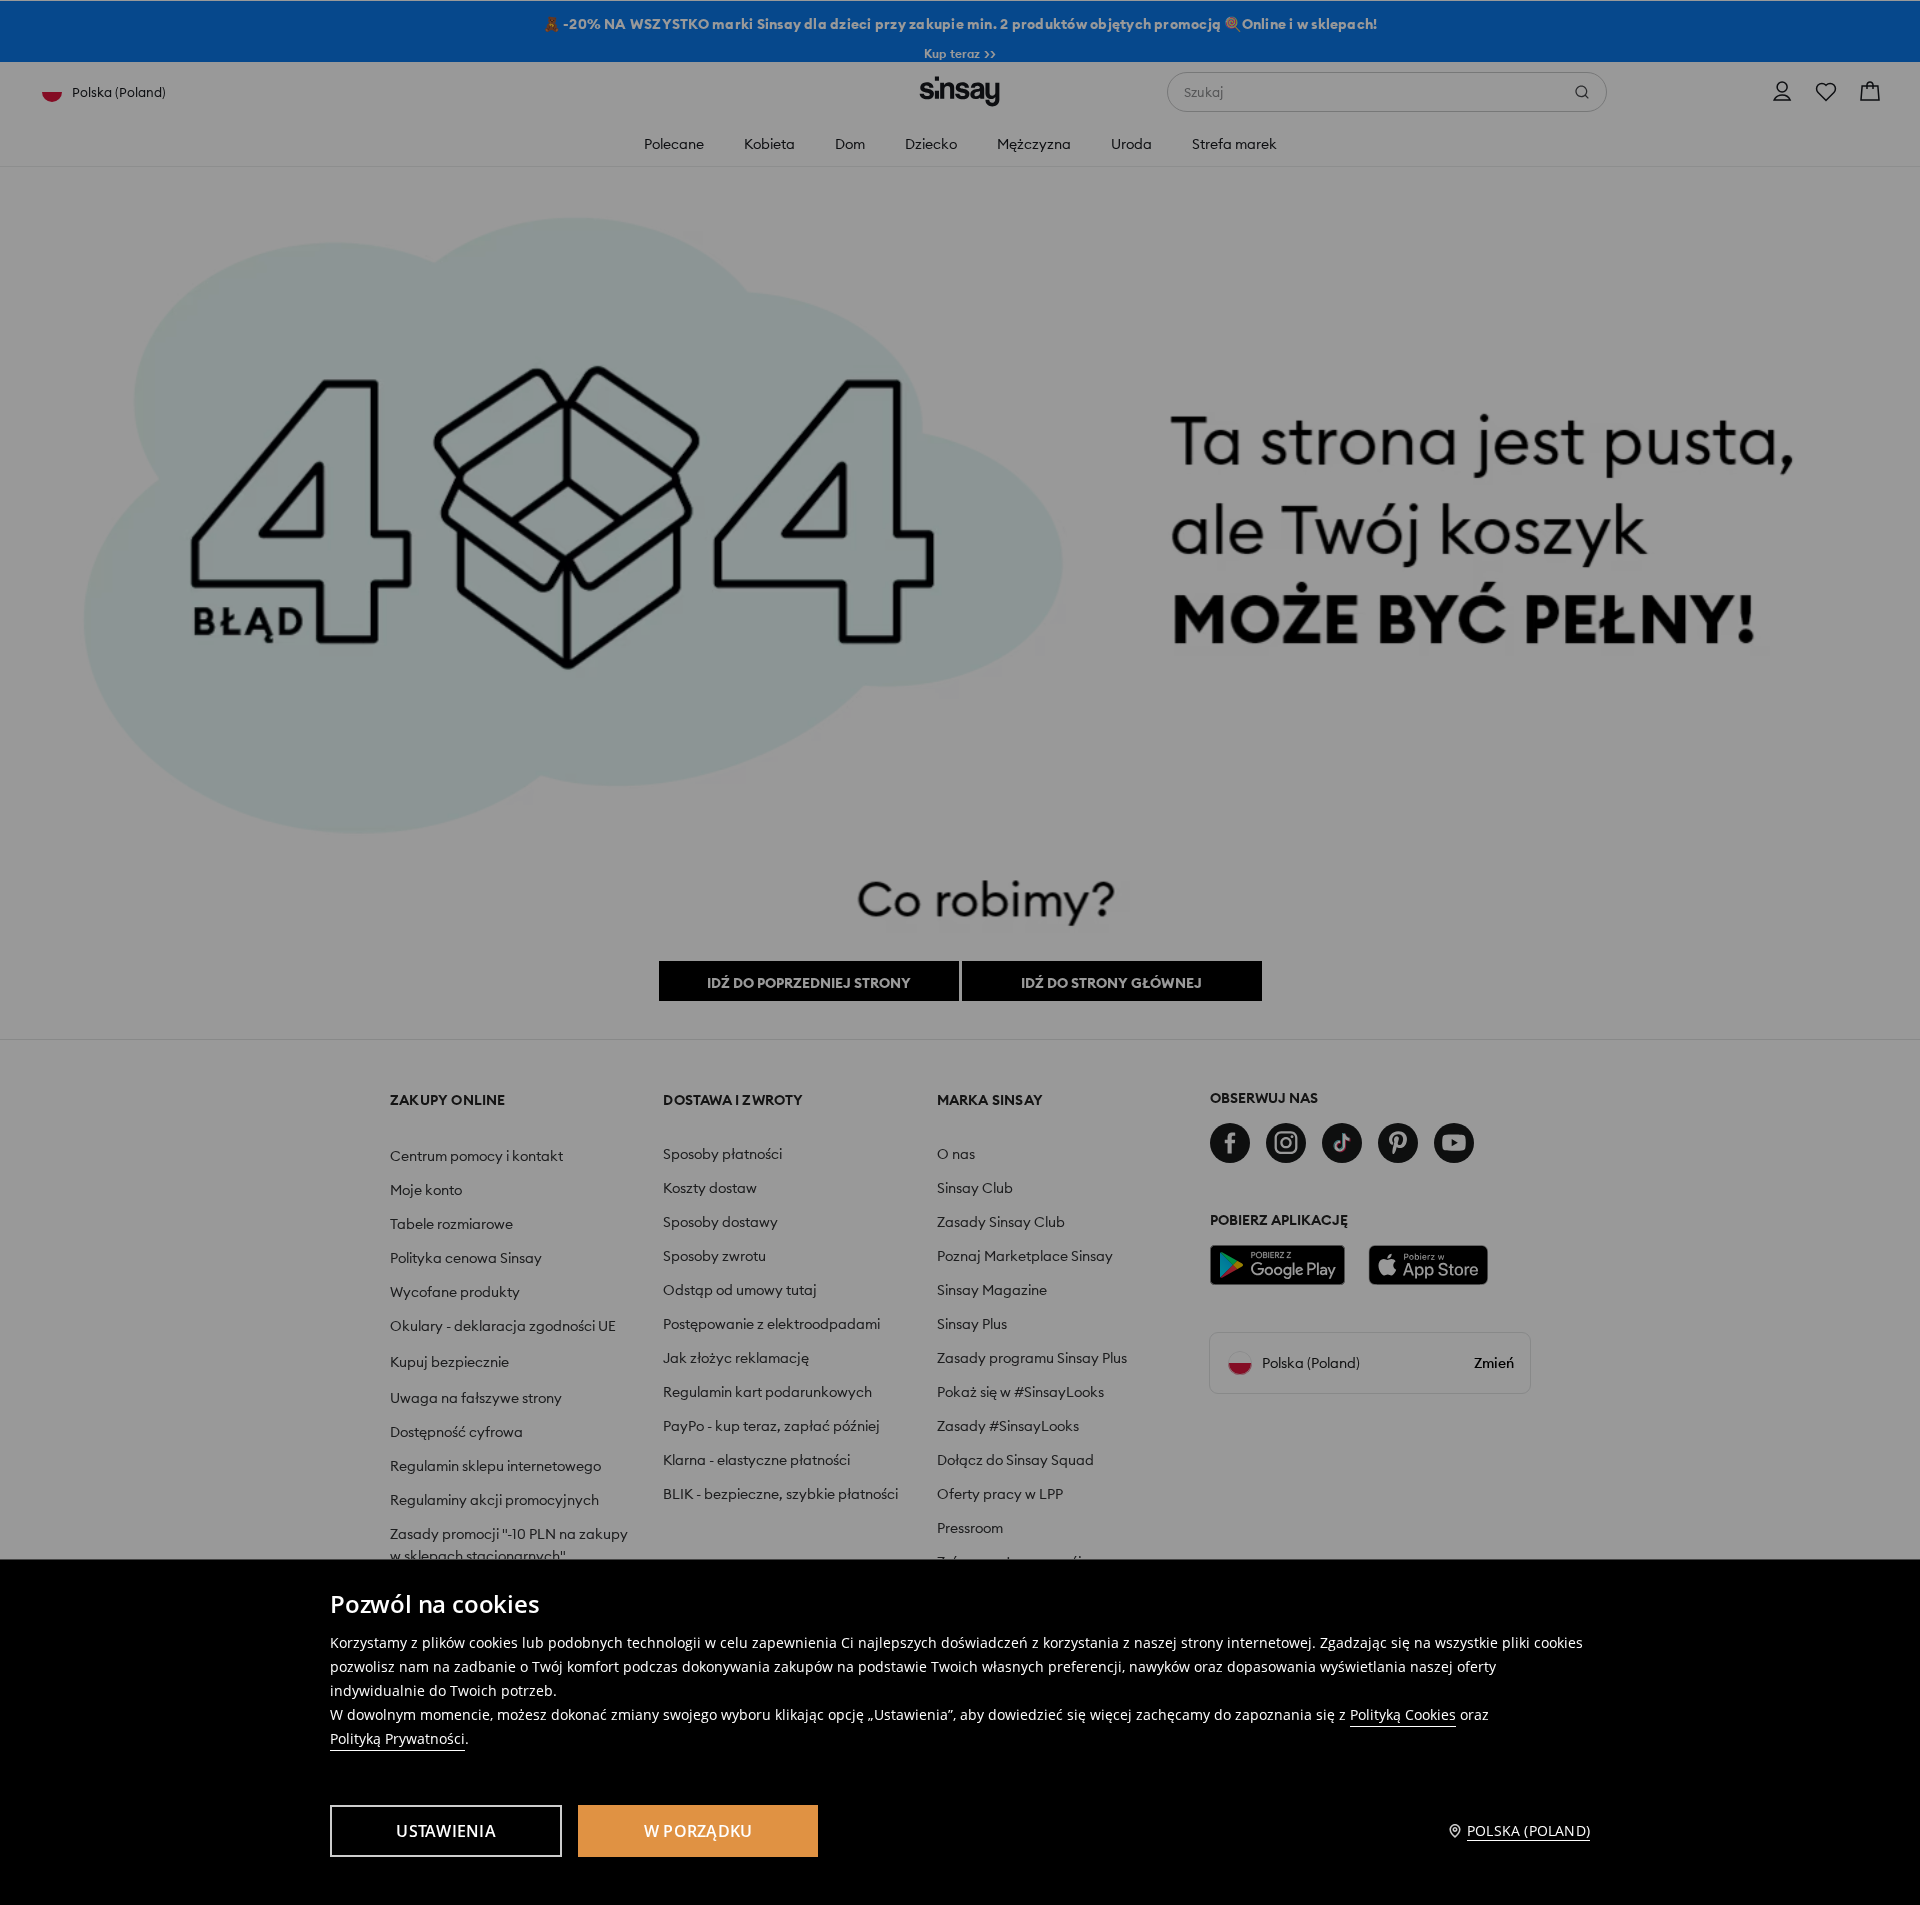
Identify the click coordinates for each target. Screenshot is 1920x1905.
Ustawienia (446, 1831)
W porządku (698, 1831)
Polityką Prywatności (397, 1738)
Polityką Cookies (1403, 1714)
